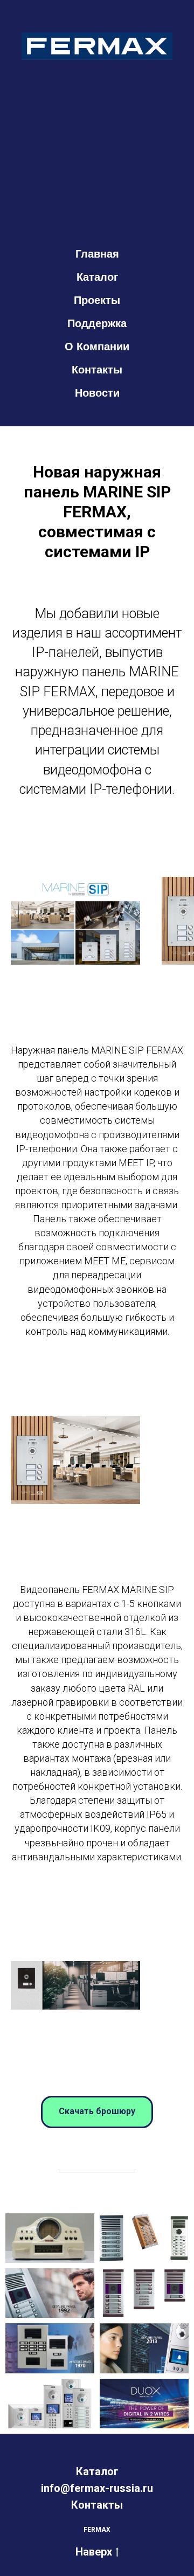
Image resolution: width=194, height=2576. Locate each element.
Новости (97, 393)
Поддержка (97, 323)
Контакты (97, 370)
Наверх (94, 2552)
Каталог (97, 277)
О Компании (97, 347)
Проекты (97, 300)
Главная (97, 254)
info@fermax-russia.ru (97, 2488)
